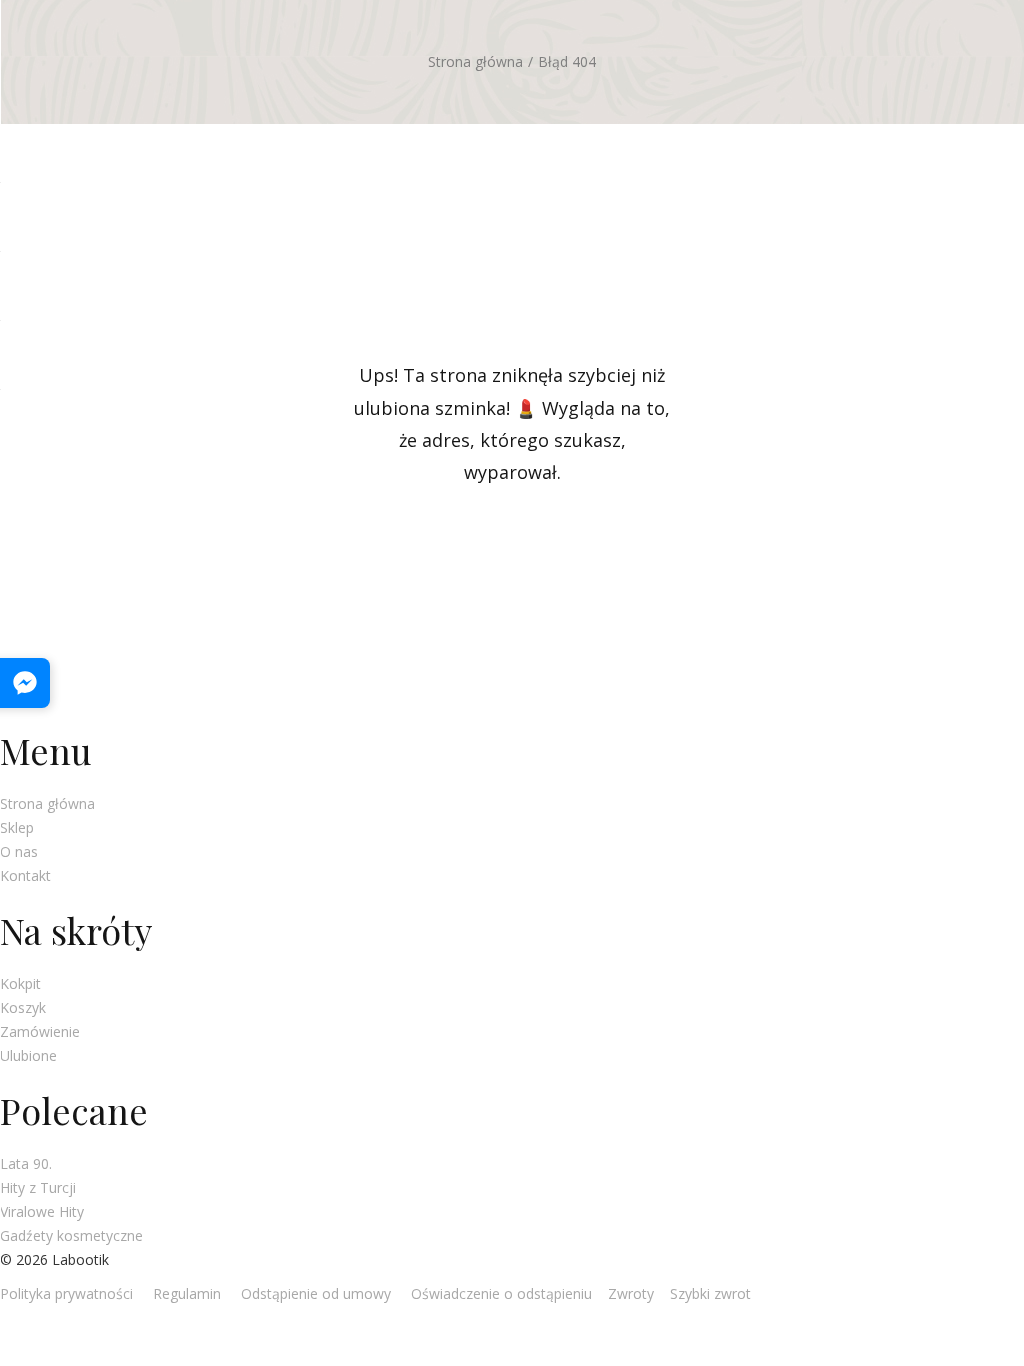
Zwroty (631, 1293)
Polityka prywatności (66, 1293)
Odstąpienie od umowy (316, 1293)
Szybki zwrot (710, 1293)
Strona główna (475, 61)
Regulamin (187, 1293)
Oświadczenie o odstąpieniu (499, 1293)
